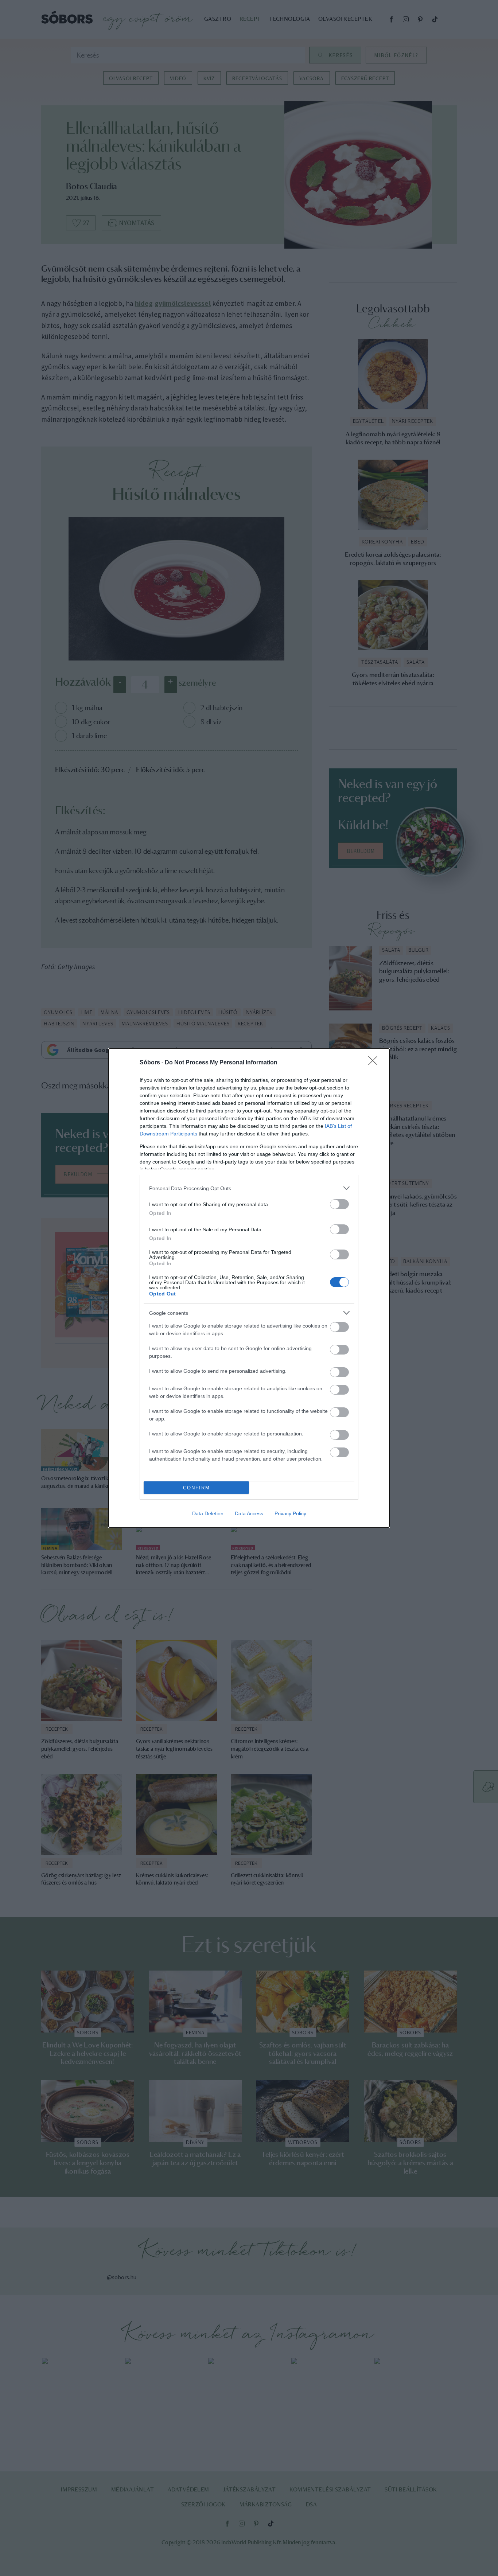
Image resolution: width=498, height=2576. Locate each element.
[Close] (375, 1063)
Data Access (249, 1513)
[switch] (339, 1204)
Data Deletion (208, 1513)
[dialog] (249, 1288)
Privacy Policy (290, 1513)
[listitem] (249, 1188)
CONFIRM (197, 1488)
